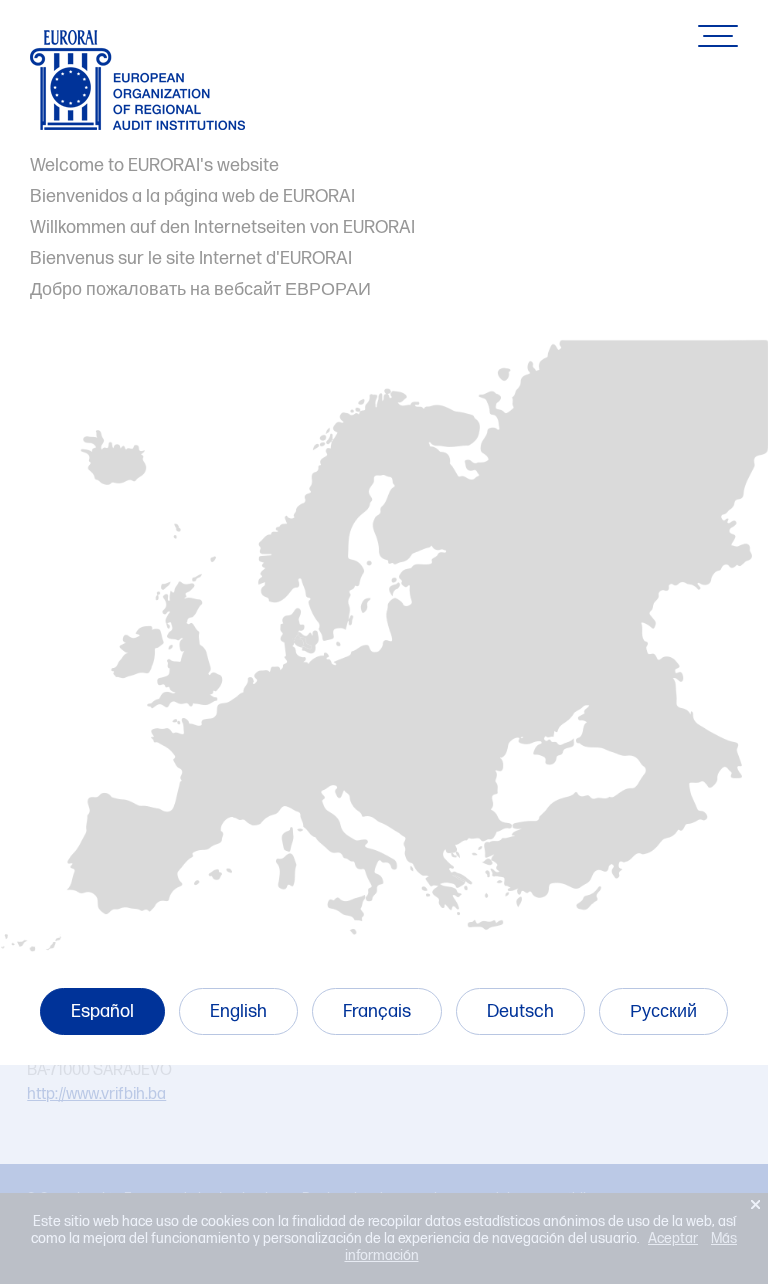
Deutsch (520, 1011)
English (238, 1011)
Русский (663, 1011)
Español (102, 1011)
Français (377, 1011)
